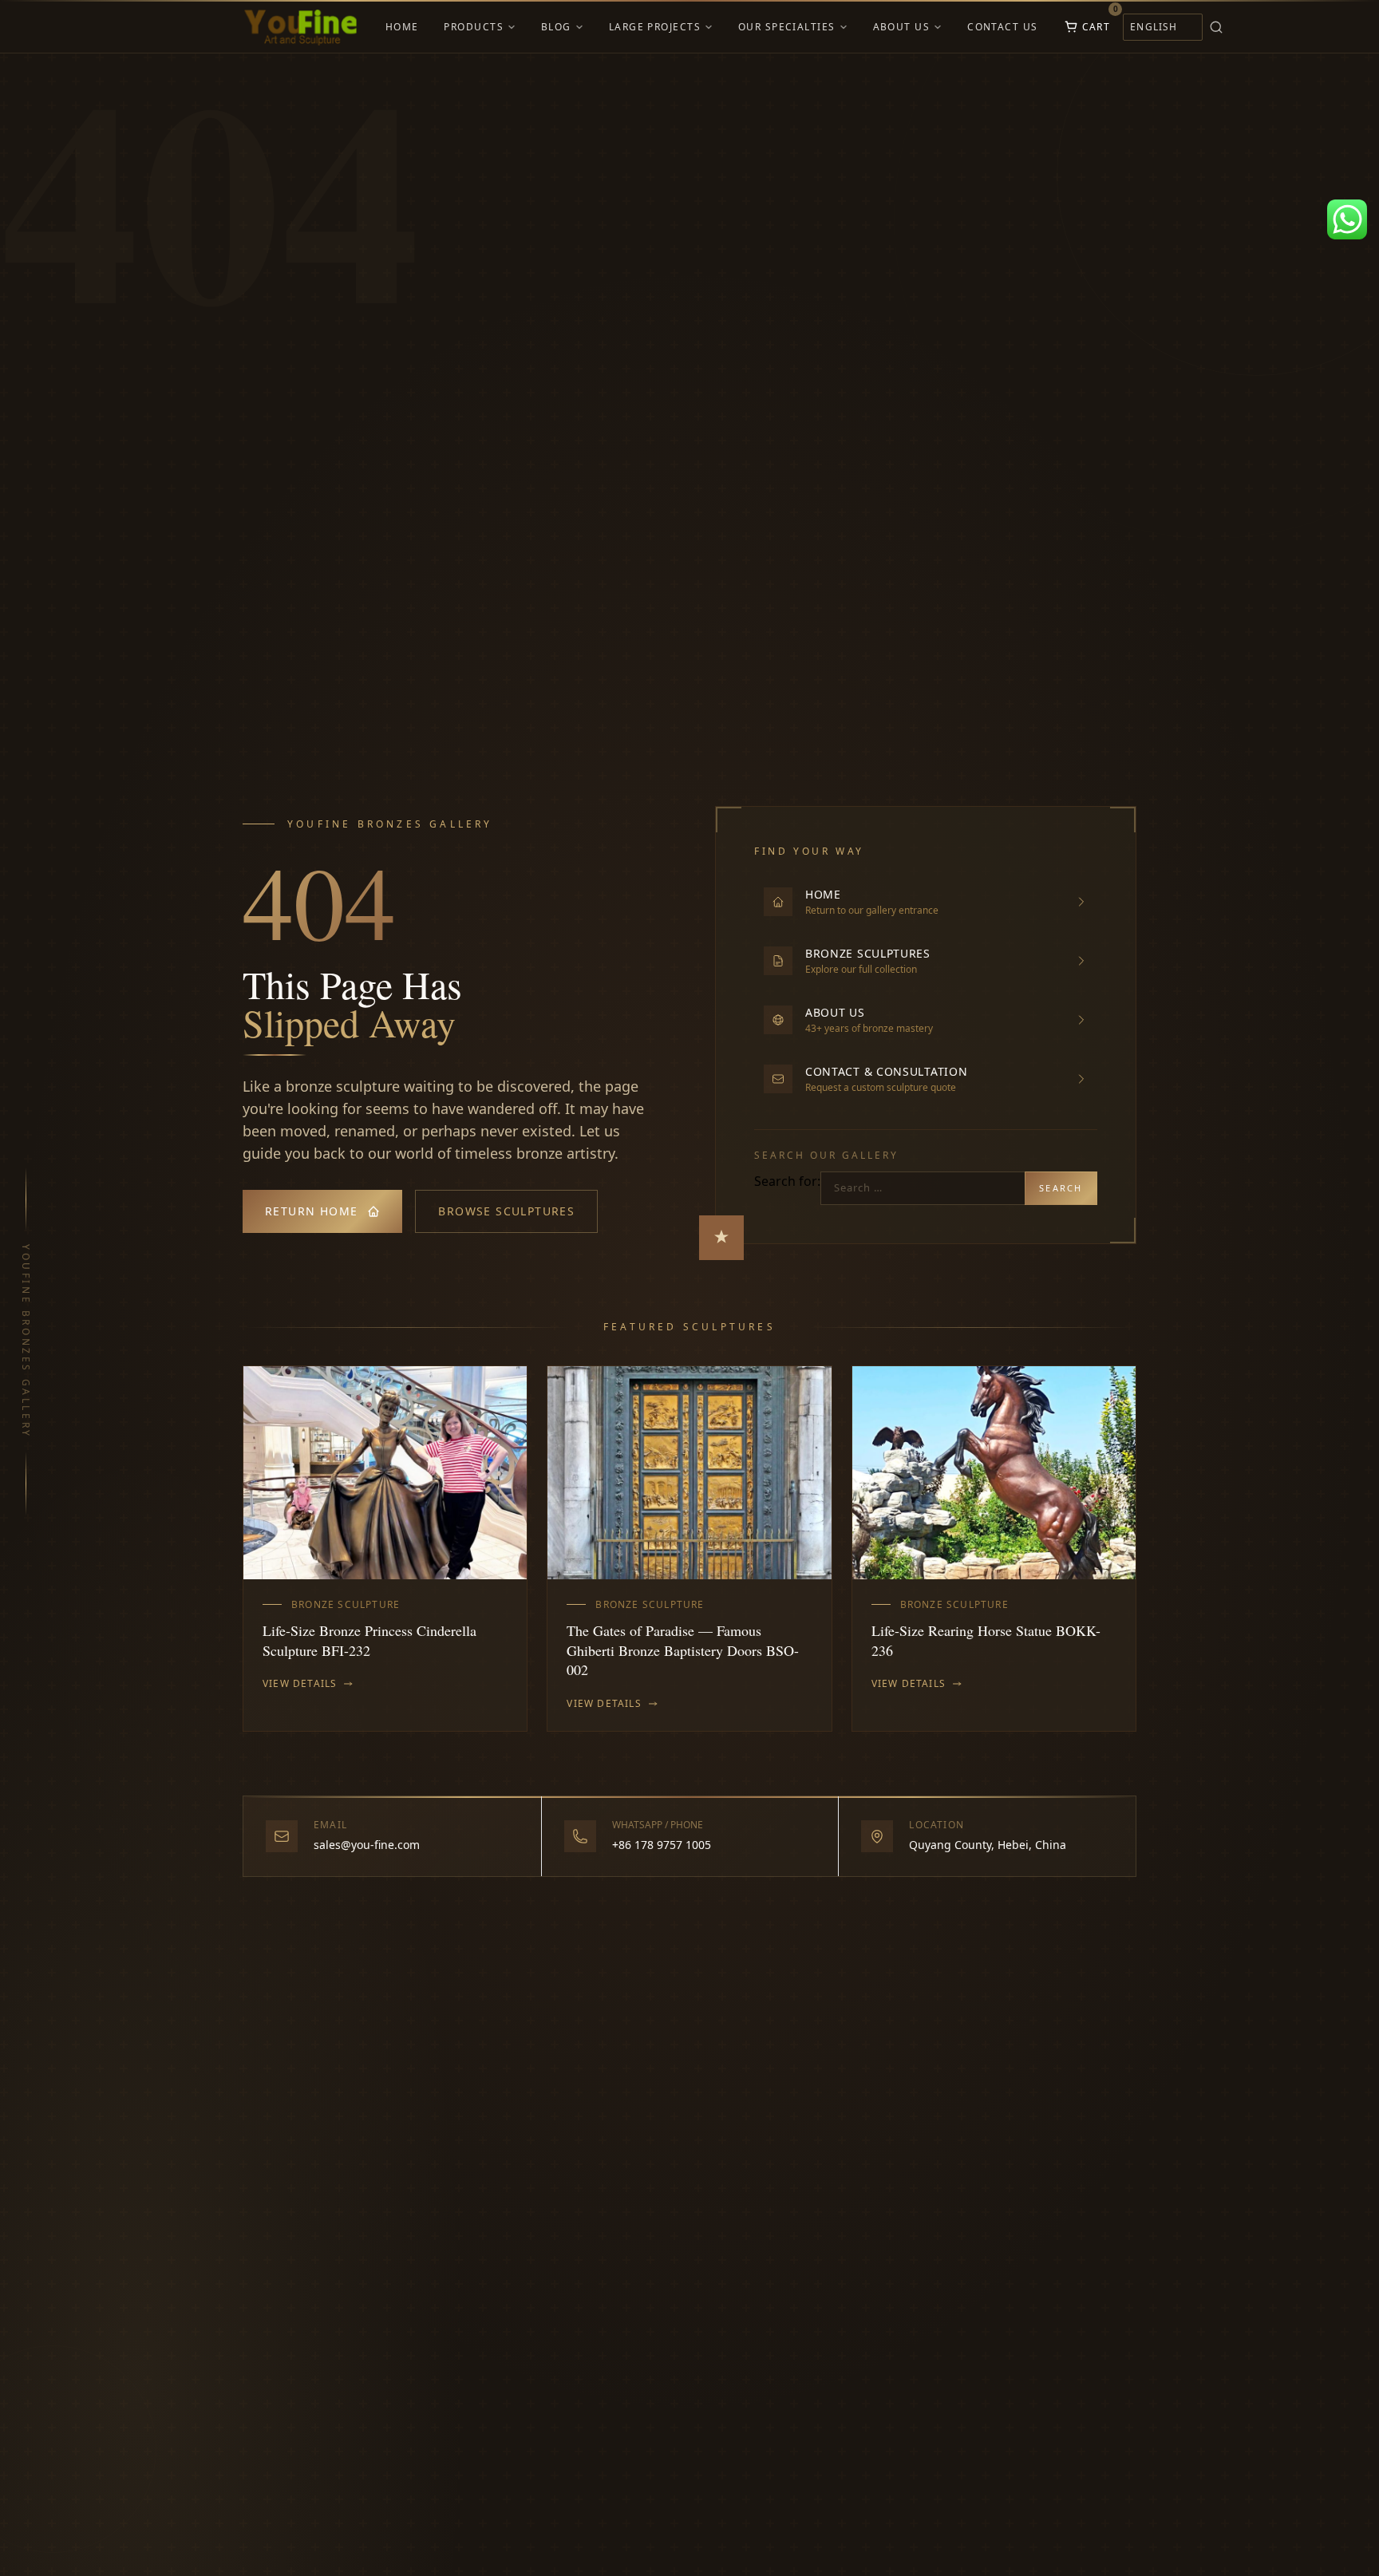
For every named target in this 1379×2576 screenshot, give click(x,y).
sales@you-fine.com (367, 1845)
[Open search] (1239, 27)
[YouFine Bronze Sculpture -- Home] (301, 27)
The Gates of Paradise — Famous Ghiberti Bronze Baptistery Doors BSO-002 (683, 1650)
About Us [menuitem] (902, 27)
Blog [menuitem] (556, 27)
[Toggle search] (1216, 27)
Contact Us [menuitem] (1002, 27)
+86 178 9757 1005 (662, 1845)
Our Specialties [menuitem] (787, 27)
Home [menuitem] (402, 27)
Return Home (311, 1211)
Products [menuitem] (474, 27)
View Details (300, 1684)
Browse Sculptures (506, 1211)
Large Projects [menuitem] (655, 27)
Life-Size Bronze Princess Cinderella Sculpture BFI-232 (369, 1640)
